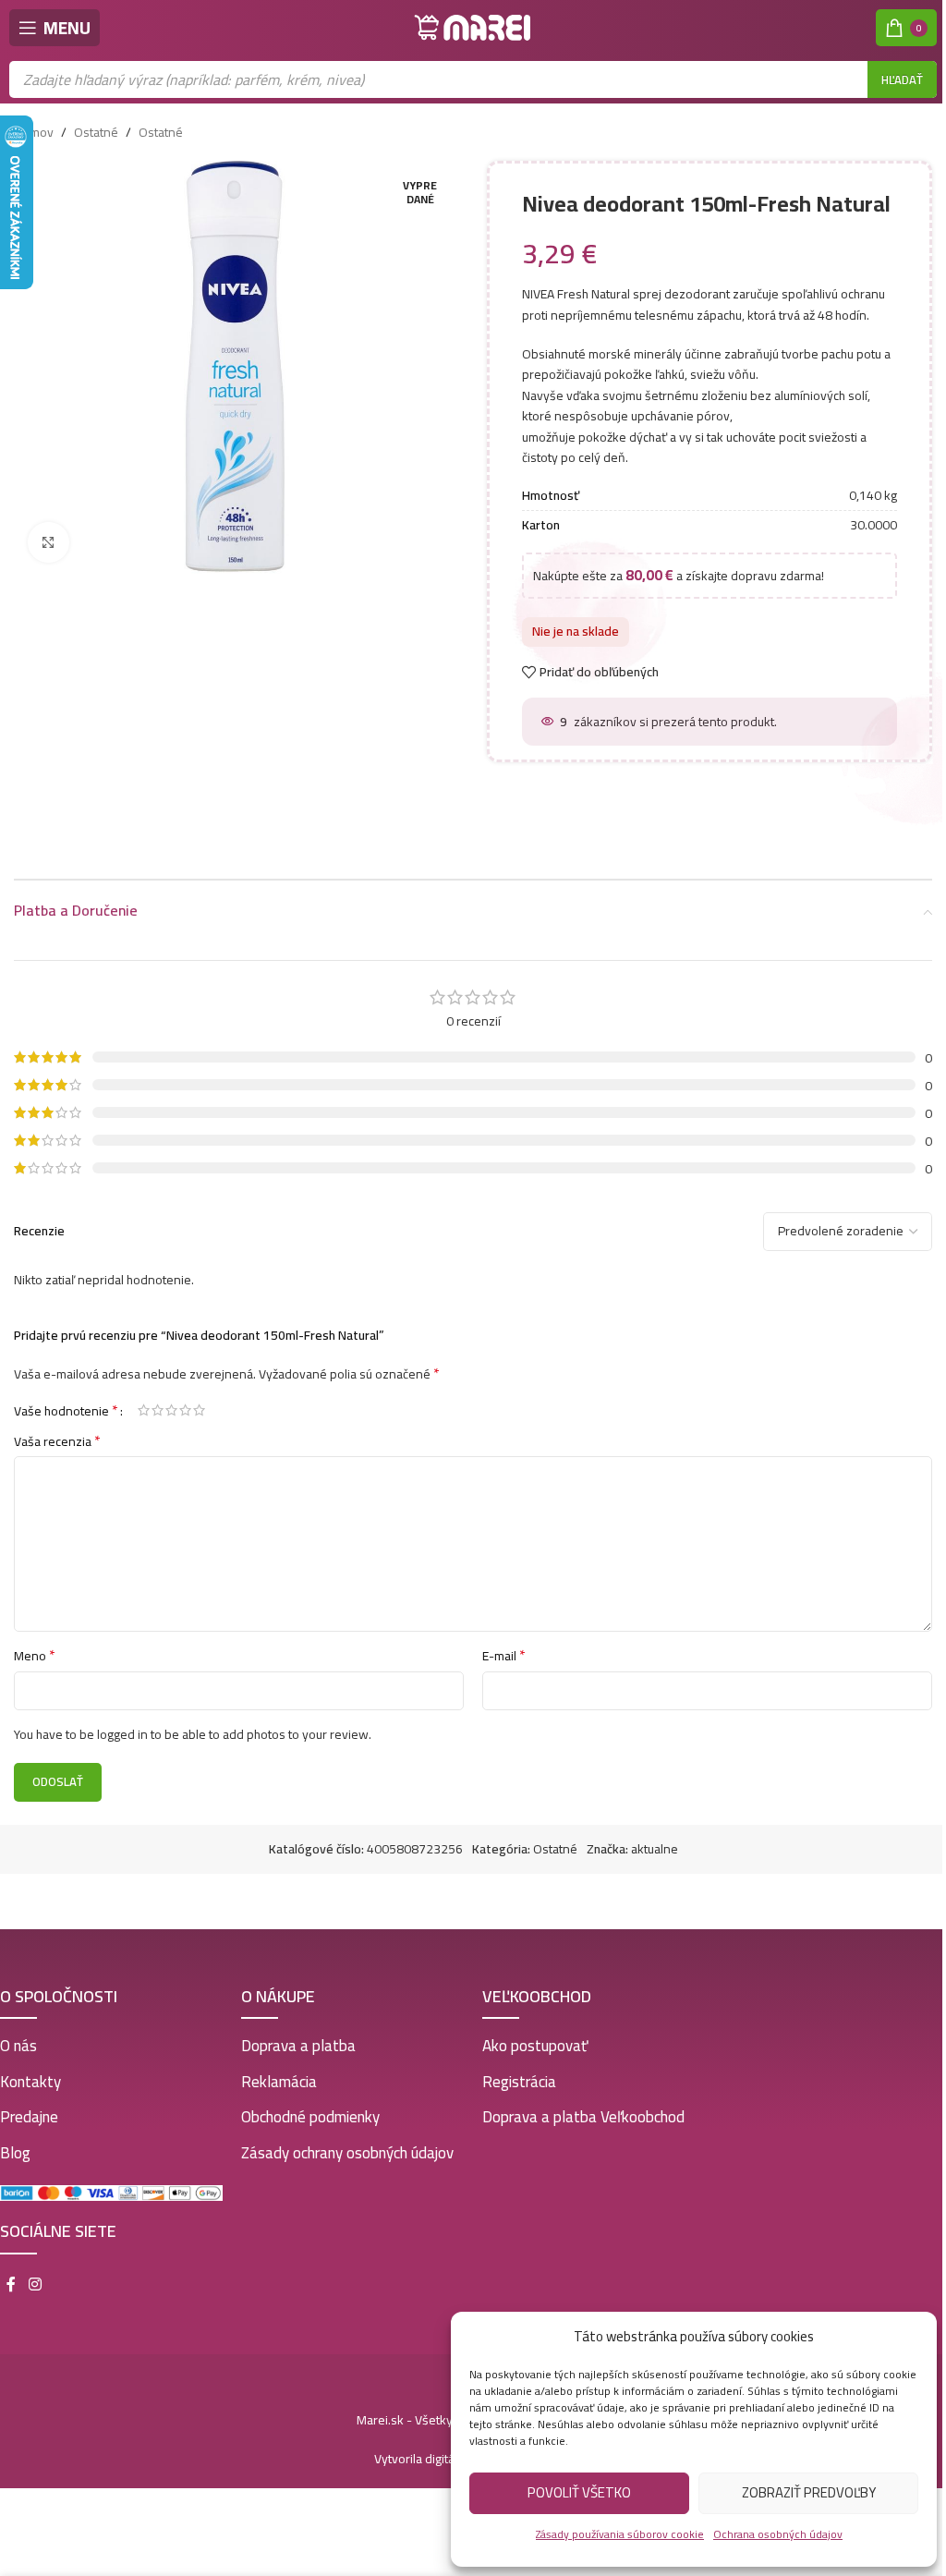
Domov (34, 132)
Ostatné (96, 132)
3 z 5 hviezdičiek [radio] (171, 1410)
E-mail (504, 1656)
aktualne (655, 1849)
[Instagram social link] (35, 2285)
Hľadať (902, 79)
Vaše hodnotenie (66, 1410)
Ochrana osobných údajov (778, 2534)
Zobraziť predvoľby (809, 2492)
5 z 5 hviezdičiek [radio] (199, 1410)
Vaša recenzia (57, 1441)
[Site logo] (473, 27)
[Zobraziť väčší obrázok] (49, 543)
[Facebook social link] (11, 2285)
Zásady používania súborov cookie (620, 2534)
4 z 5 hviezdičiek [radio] (185, 1410)
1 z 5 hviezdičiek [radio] (144, 1410)
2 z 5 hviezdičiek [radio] (158, 1410)
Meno (35, 1656)
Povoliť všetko (579, 2492)
